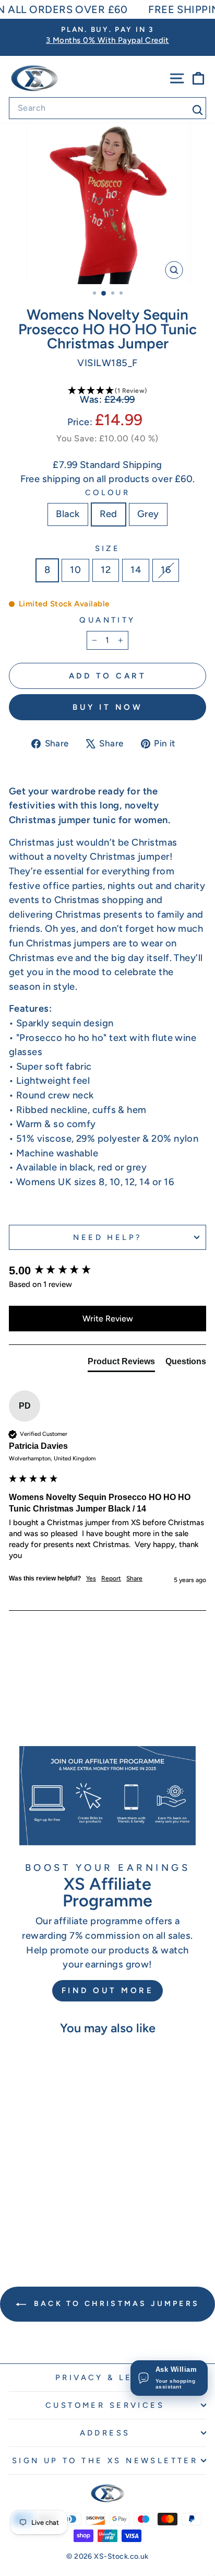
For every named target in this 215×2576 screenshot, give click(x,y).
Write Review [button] (108, 1319)
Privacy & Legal (105, 2378)
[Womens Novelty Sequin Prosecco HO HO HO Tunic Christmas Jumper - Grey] (58, 2224)
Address (105, 2433)
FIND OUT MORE (108, 1990)
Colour (108, 493)
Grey (148, 514)
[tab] (121, 1364)
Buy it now (107, 707)
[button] (107, 391)
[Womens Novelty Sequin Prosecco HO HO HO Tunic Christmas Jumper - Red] (46, 2224)
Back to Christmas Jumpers (115, 2304)
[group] (107, 1271)
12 (106, 570)
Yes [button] (91, 1578)
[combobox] (107, 108)
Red (109, 514)
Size (108, 548)
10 (75, 570)
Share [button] (134, 1578)
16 (166, 570)
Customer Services (105, 2405)
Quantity (107, 620)
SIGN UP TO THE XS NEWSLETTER (105, 2461)
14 (136, 570)
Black (68, 514)
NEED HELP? (107, 1237)
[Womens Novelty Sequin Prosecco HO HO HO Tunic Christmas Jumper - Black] (34, 2224)
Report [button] (111, 1578)
